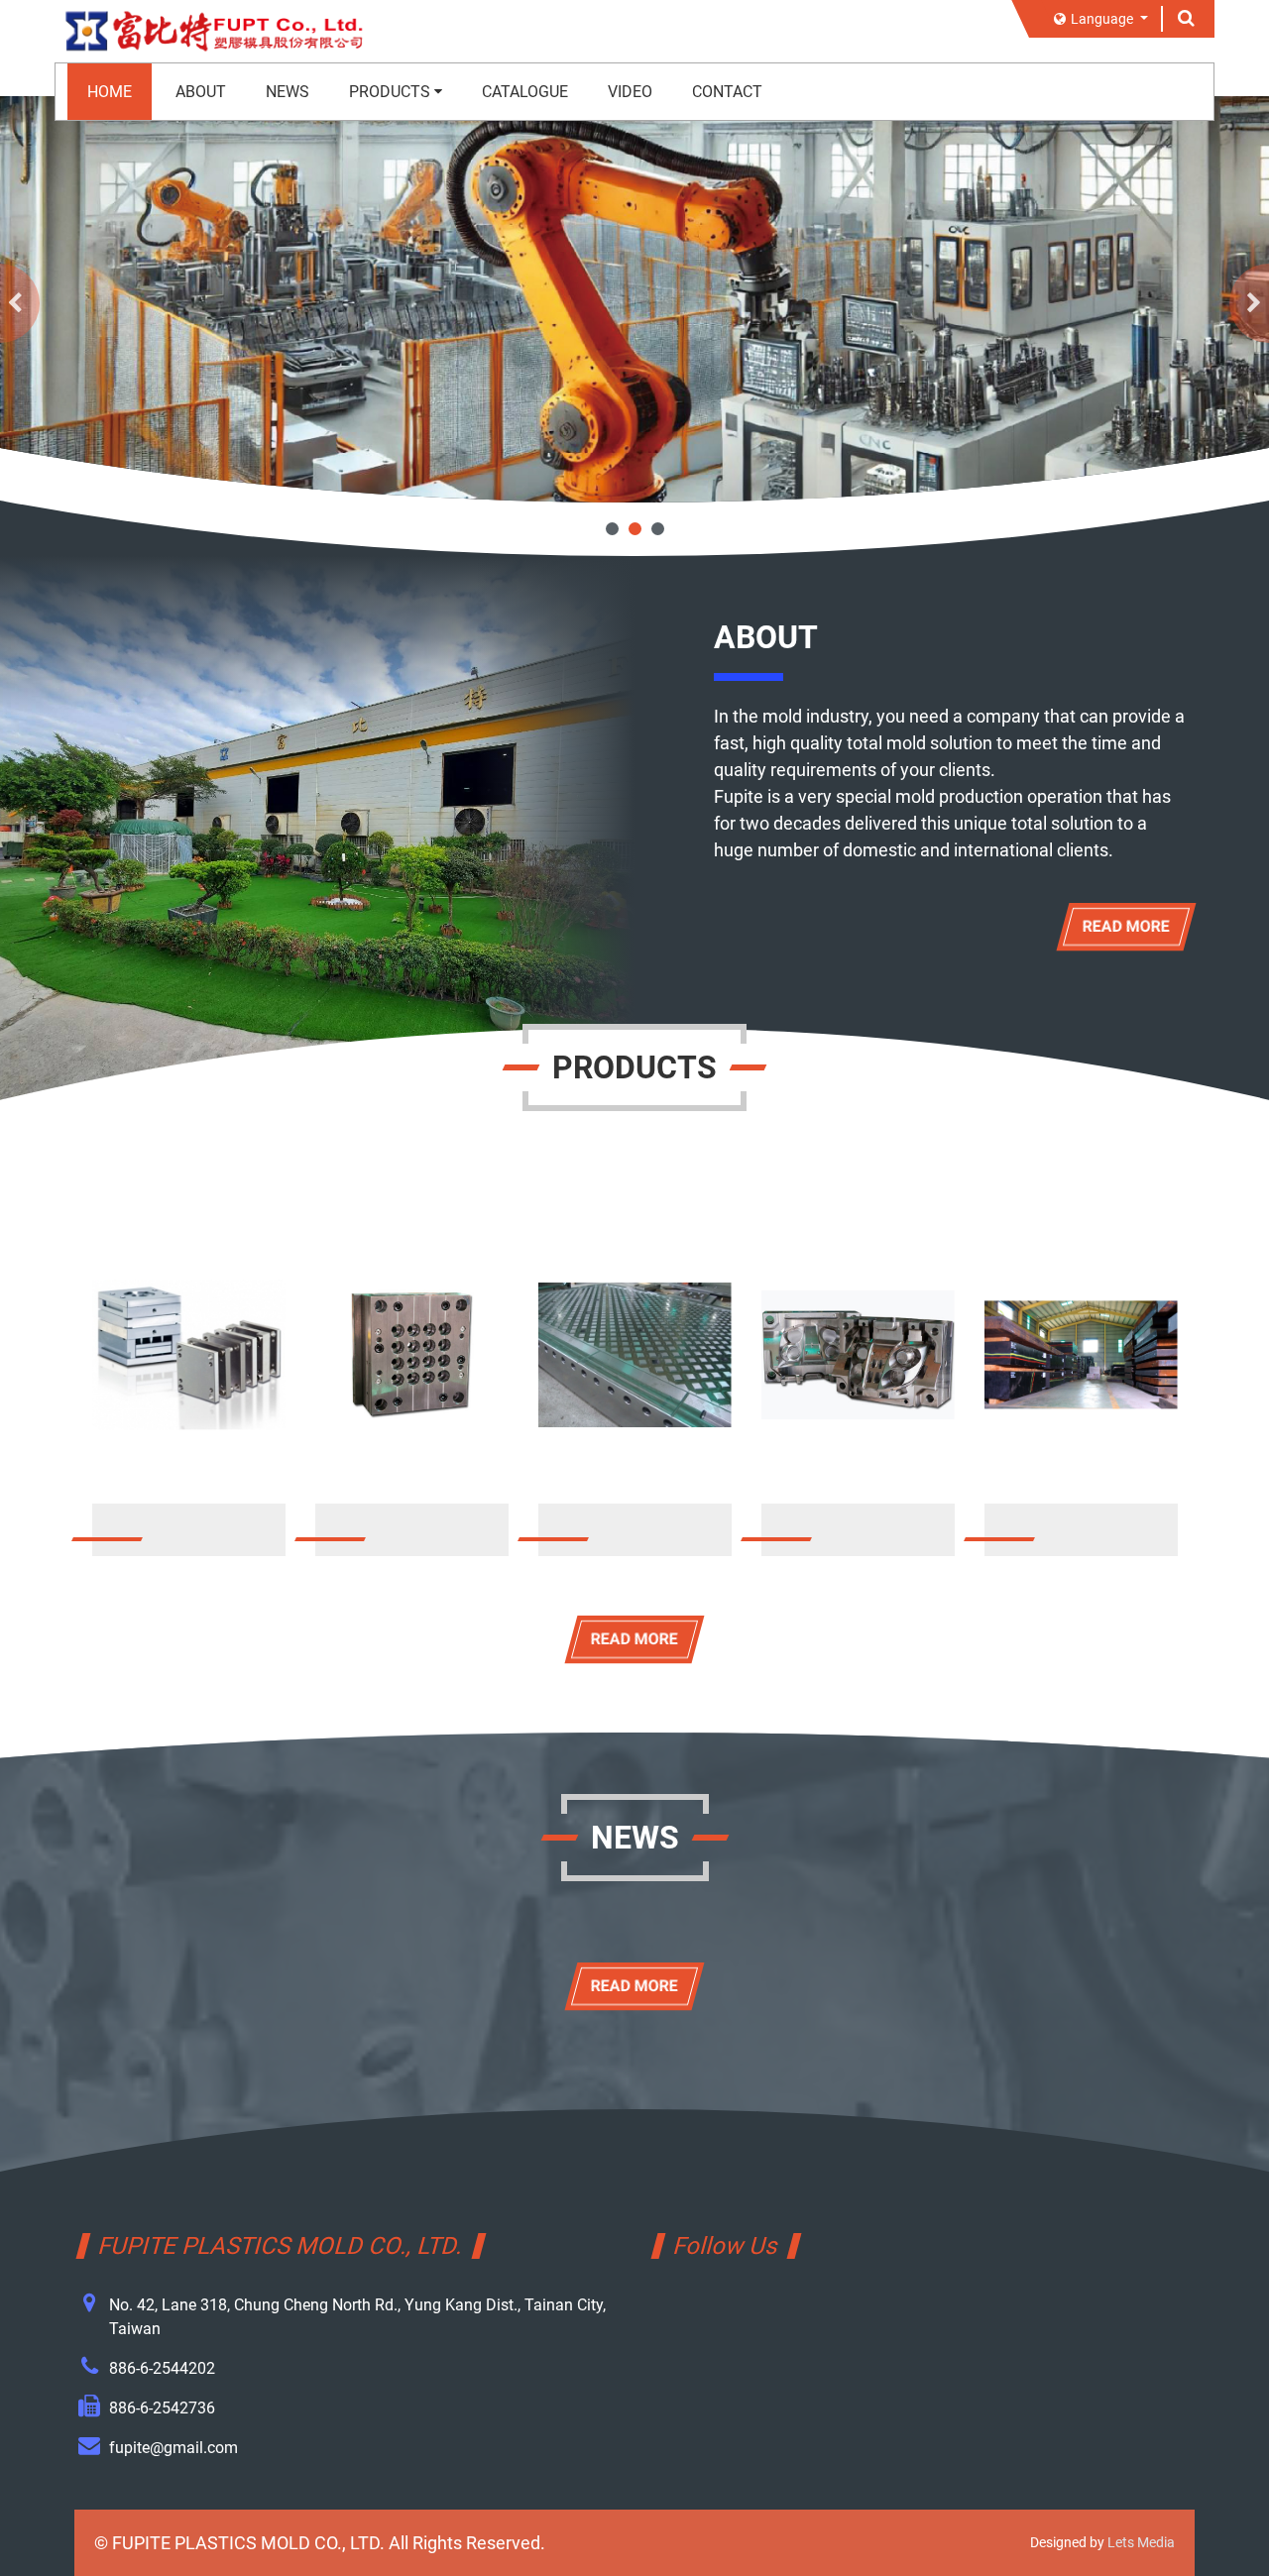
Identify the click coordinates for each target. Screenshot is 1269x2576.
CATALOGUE (525, 92)
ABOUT (201, 92)
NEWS (288, 92)
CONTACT (727, 92)
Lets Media (1141, 2542)
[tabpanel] (634, 299)
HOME (110, 92)
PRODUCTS (390, 92)
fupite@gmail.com (173, 2448)
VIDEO (630, 92)
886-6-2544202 (162, 2368)
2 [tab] (635, 529)
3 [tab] (658, 529)
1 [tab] (612, 529)
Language (1103, 19)
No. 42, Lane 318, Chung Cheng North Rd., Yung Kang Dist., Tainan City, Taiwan (357, 2317)
